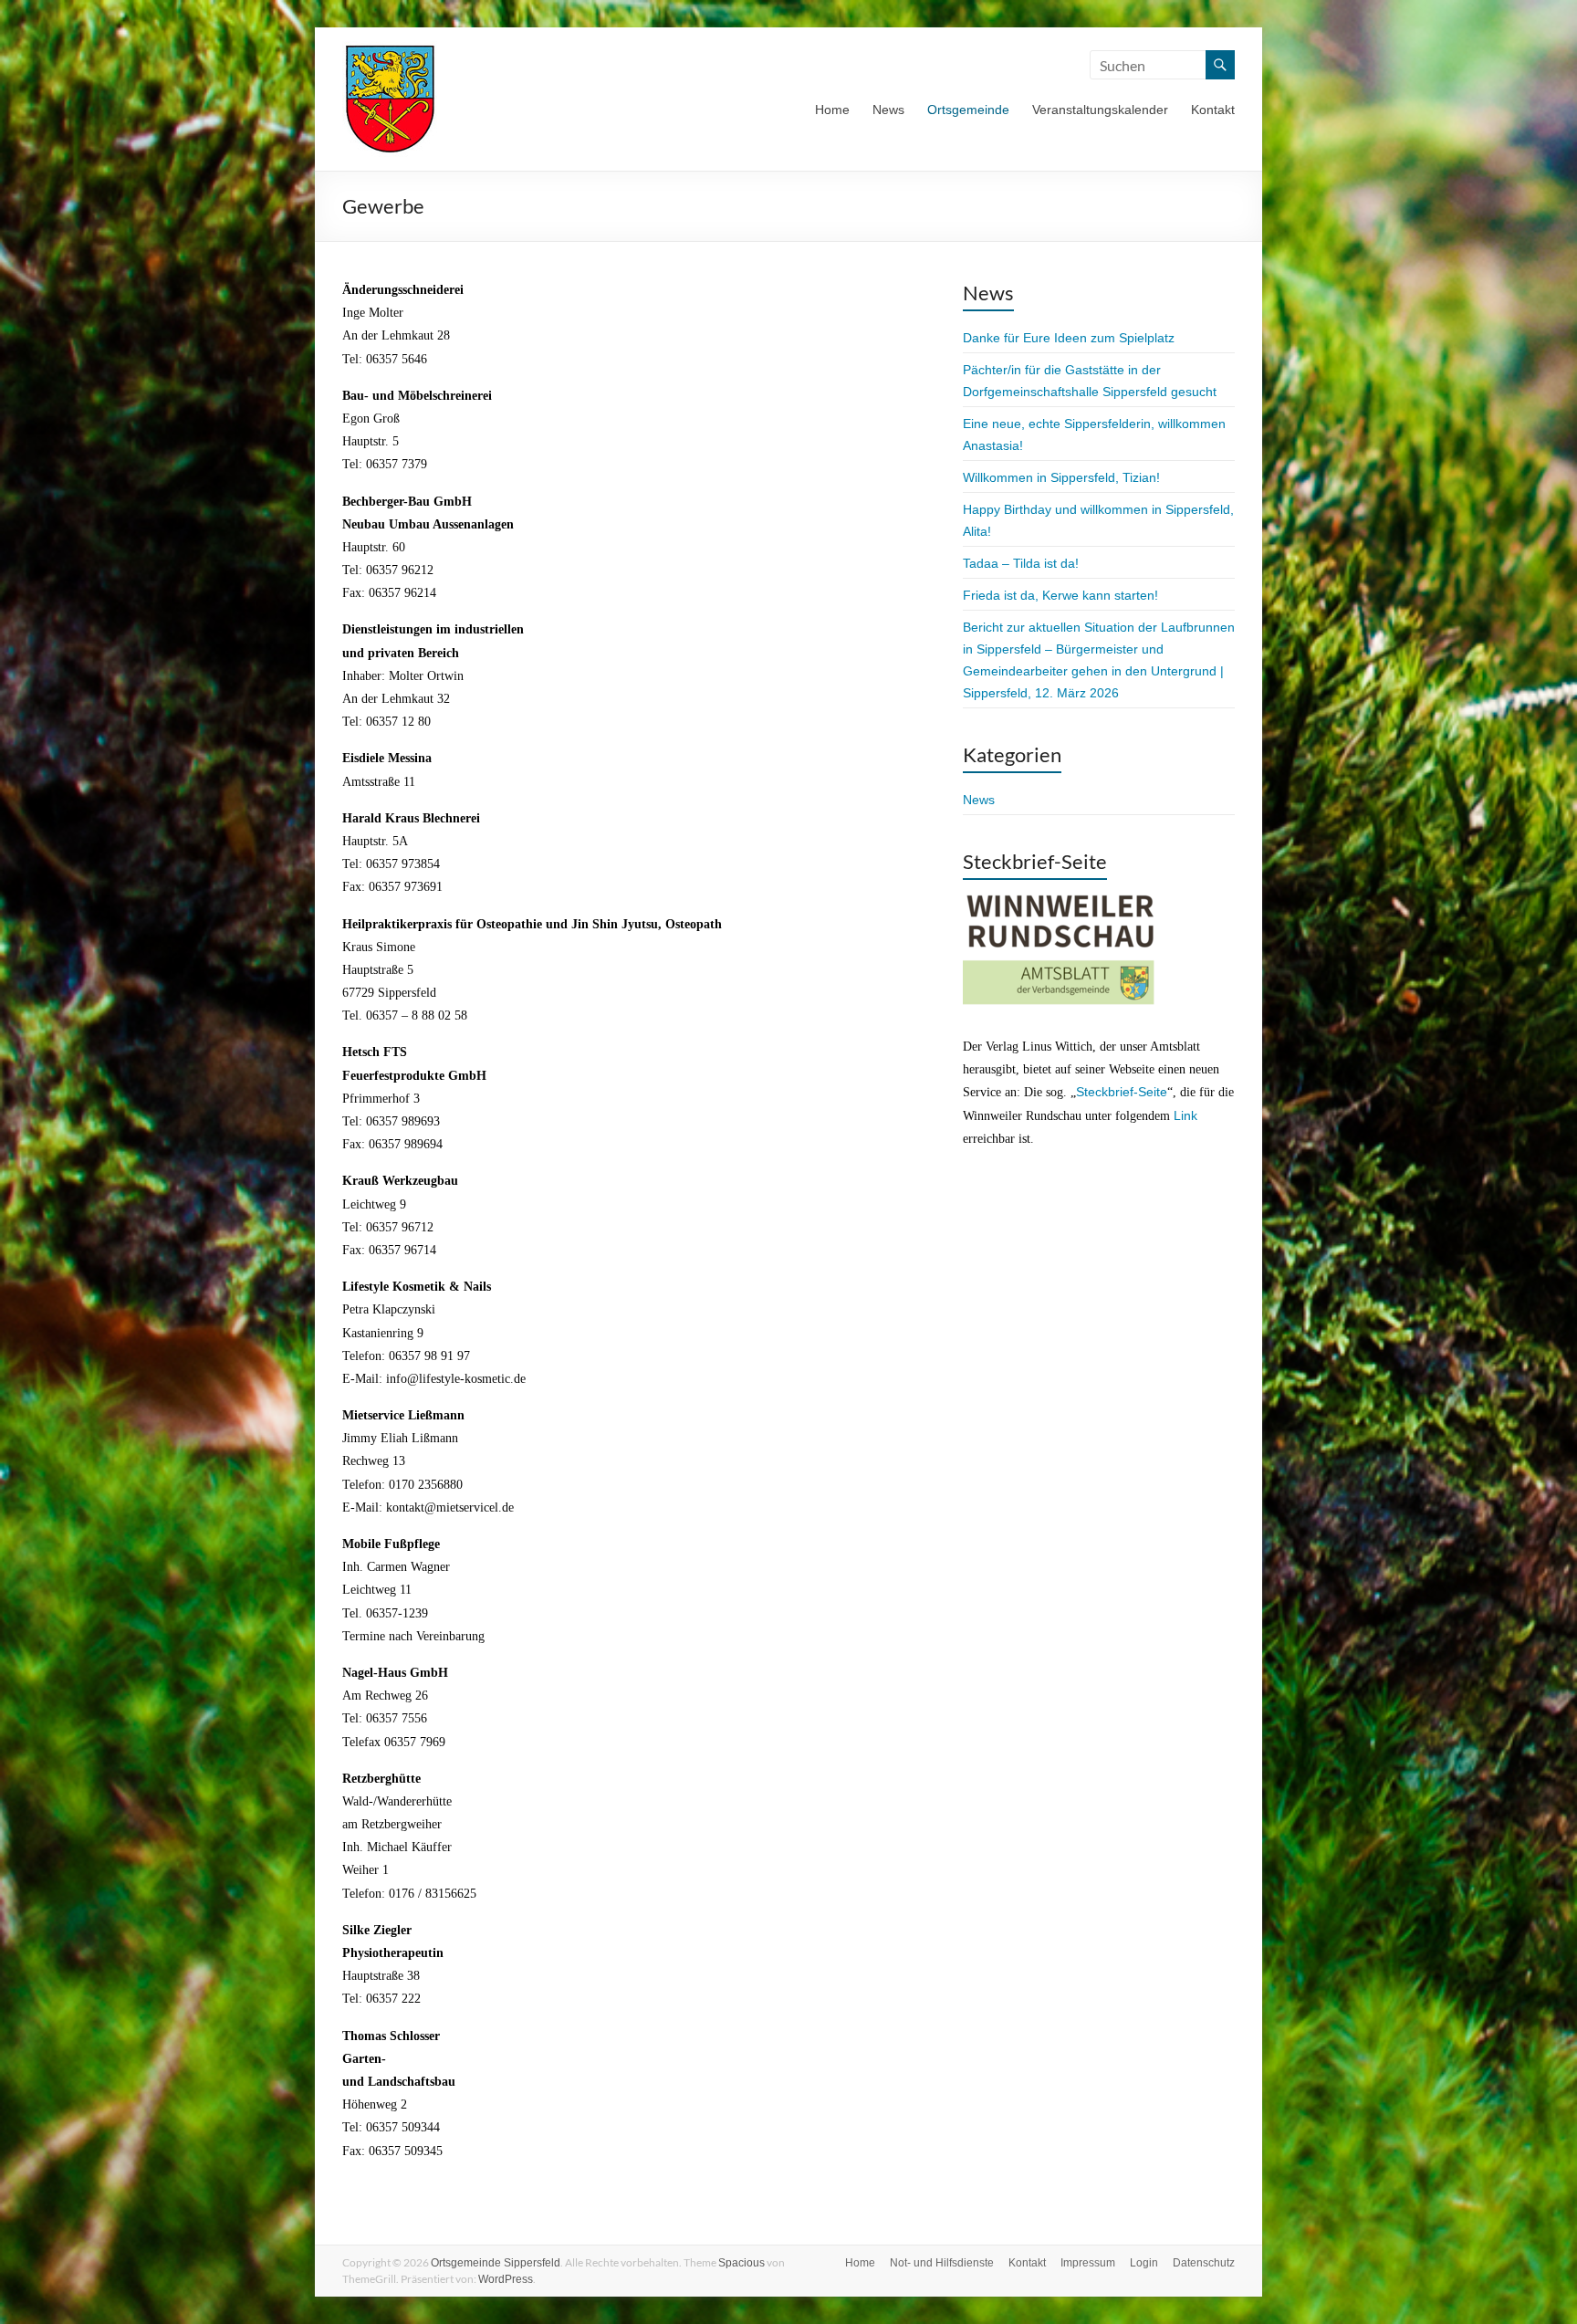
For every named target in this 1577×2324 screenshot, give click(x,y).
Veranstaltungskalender (1100, 110)
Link (1185, 1115)
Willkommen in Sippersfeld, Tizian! (1061, 477)
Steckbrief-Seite (1122, 1092)
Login (1144, 2263)
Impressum (1088, 2263)
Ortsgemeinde (968, 110)
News (888, 110)
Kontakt (1213, 110)
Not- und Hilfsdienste (942, 2263)
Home (832, 110)
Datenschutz (1204, 2263)
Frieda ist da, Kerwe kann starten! (1060, 595)
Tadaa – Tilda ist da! (1021, 563)
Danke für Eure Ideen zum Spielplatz (1069, 338)
